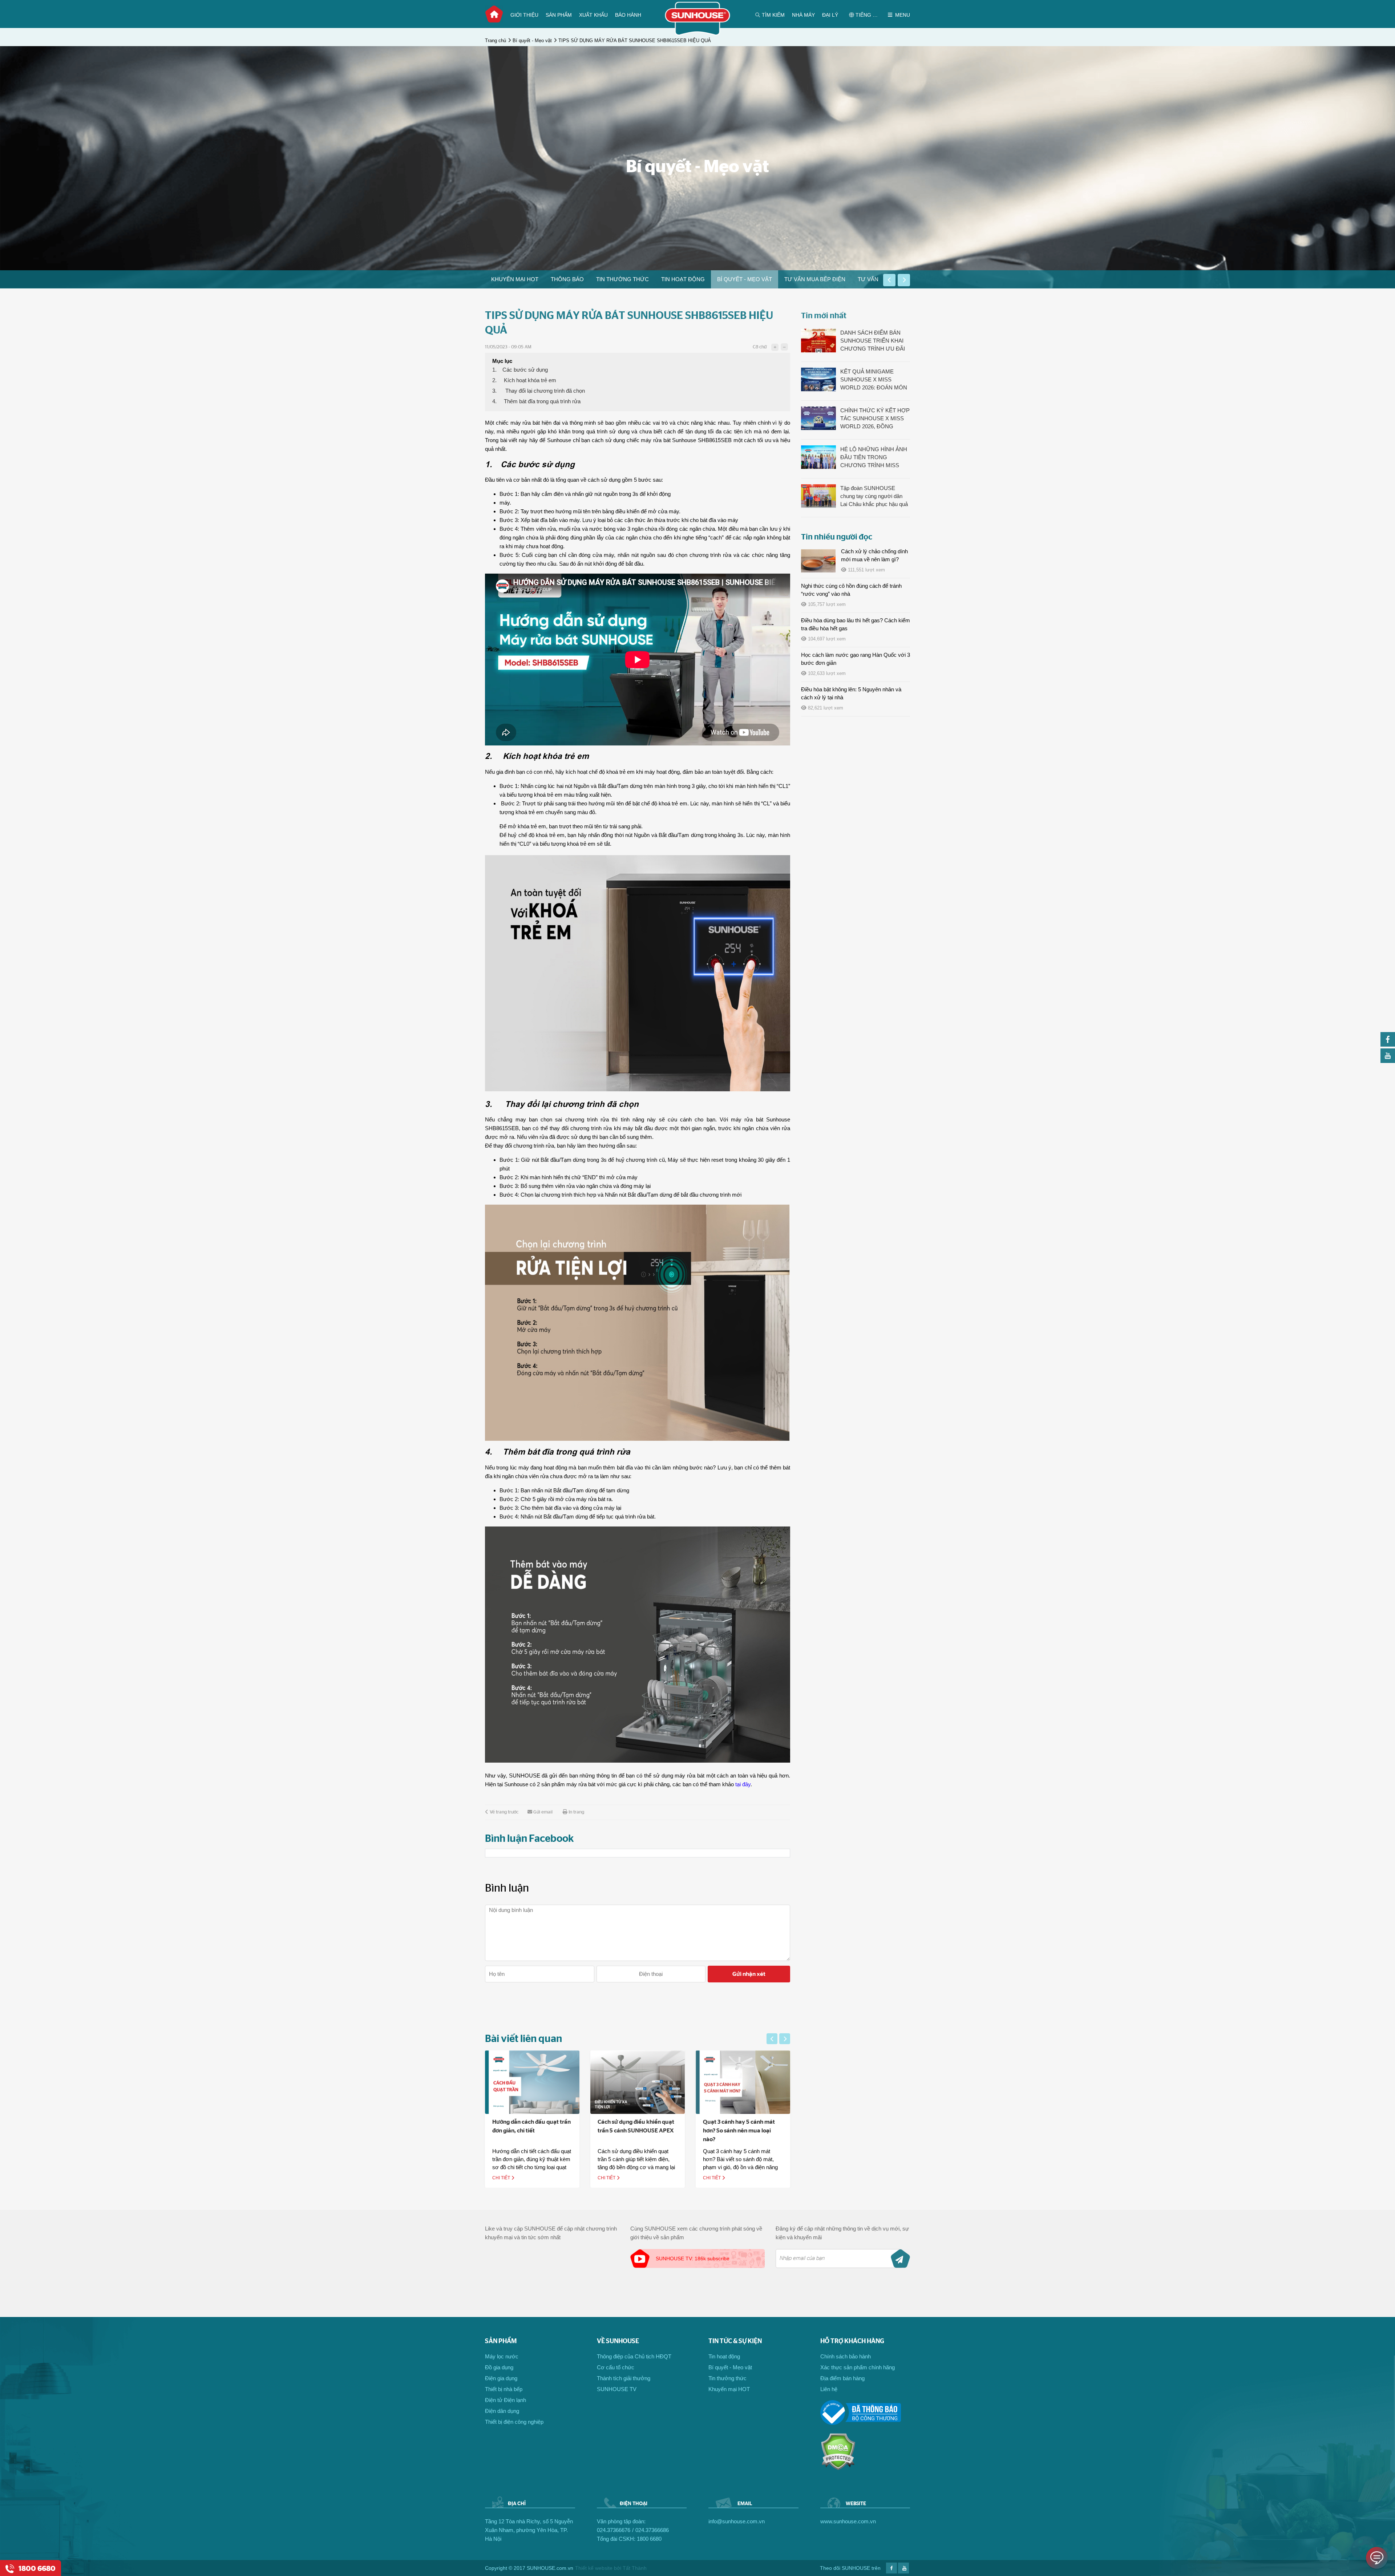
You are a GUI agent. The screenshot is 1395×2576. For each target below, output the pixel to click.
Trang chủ (494, 14)
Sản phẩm (559, 15)
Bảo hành (628, 15)
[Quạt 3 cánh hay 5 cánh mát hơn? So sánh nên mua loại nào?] (638, 2082)
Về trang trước (504, 1812)
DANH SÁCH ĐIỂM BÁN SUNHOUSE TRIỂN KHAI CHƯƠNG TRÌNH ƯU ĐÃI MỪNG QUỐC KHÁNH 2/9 (873, 341)
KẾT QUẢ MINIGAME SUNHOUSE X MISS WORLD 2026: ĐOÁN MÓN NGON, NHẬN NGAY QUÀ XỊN (874, 380)
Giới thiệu (524, 15)
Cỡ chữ (760, 347)
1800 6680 (649, 2539)
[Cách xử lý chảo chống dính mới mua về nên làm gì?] (818, 561)
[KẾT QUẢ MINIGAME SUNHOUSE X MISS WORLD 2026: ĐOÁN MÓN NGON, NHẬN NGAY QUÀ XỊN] (818, 379)
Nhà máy (803, 15)
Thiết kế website (594, 2568)
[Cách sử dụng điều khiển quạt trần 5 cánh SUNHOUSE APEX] (532, 2082)
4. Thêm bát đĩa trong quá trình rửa (536, 401)
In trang (576, 1812)
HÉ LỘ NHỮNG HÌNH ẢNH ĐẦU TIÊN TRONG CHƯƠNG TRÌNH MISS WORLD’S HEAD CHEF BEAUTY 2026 (874, 458)
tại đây (743, 1784)
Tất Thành (635, 2568)
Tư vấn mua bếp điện (815, 279)
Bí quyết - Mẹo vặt (532, 41)
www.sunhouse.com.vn (848, 2521)
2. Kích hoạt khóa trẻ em (524, 380)
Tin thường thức (622, 279)
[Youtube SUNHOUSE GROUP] (1388, 1061)
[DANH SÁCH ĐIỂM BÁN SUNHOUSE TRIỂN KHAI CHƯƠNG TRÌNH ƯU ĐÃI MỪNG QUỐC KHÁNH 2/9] (818, 341)
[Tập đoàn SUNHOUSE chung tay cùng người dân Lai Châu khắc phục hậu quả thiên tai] (818, 496)
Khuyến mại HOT (515, 279)
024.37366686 (652, 2530)
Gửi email (543, 1812)
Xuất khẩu (593, 15)
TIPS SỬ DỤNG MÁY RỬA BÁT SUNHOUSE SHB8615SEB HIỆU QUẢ (635, 41)
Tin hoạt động (683, 279)
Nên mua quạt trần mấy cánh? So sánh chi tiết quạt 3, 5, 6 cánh (742, 2131)
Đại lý (830, 15)
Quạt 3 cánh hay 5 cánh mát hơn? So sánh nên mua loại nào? (634, 2131)
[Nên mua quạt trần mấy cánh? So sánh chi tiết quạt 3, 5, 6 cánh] (743, 2082)
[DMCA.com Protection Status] (838, 2468)
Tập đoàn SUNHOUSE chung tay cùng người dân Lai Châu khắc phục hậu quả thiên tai (874, 497)
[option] (515, 279)
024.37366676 (614, 2530)
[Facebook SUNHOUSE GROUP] (1388, 1045)
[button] (889, 280)
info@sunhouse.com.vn (737, 2521)
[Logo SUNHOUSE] (698, 34)
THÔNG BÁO (567, 279)
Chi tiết (502, 2178)
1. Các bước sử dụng (520, 370)
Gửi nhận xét (749, 1974)
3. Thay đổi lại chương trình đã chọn (539, 391)
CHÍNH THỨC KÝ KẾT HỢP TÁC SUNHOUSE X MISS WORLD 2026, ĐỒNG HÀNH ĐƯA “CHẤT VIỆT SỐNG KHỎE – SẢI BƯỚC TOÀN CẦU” (875, 419)
